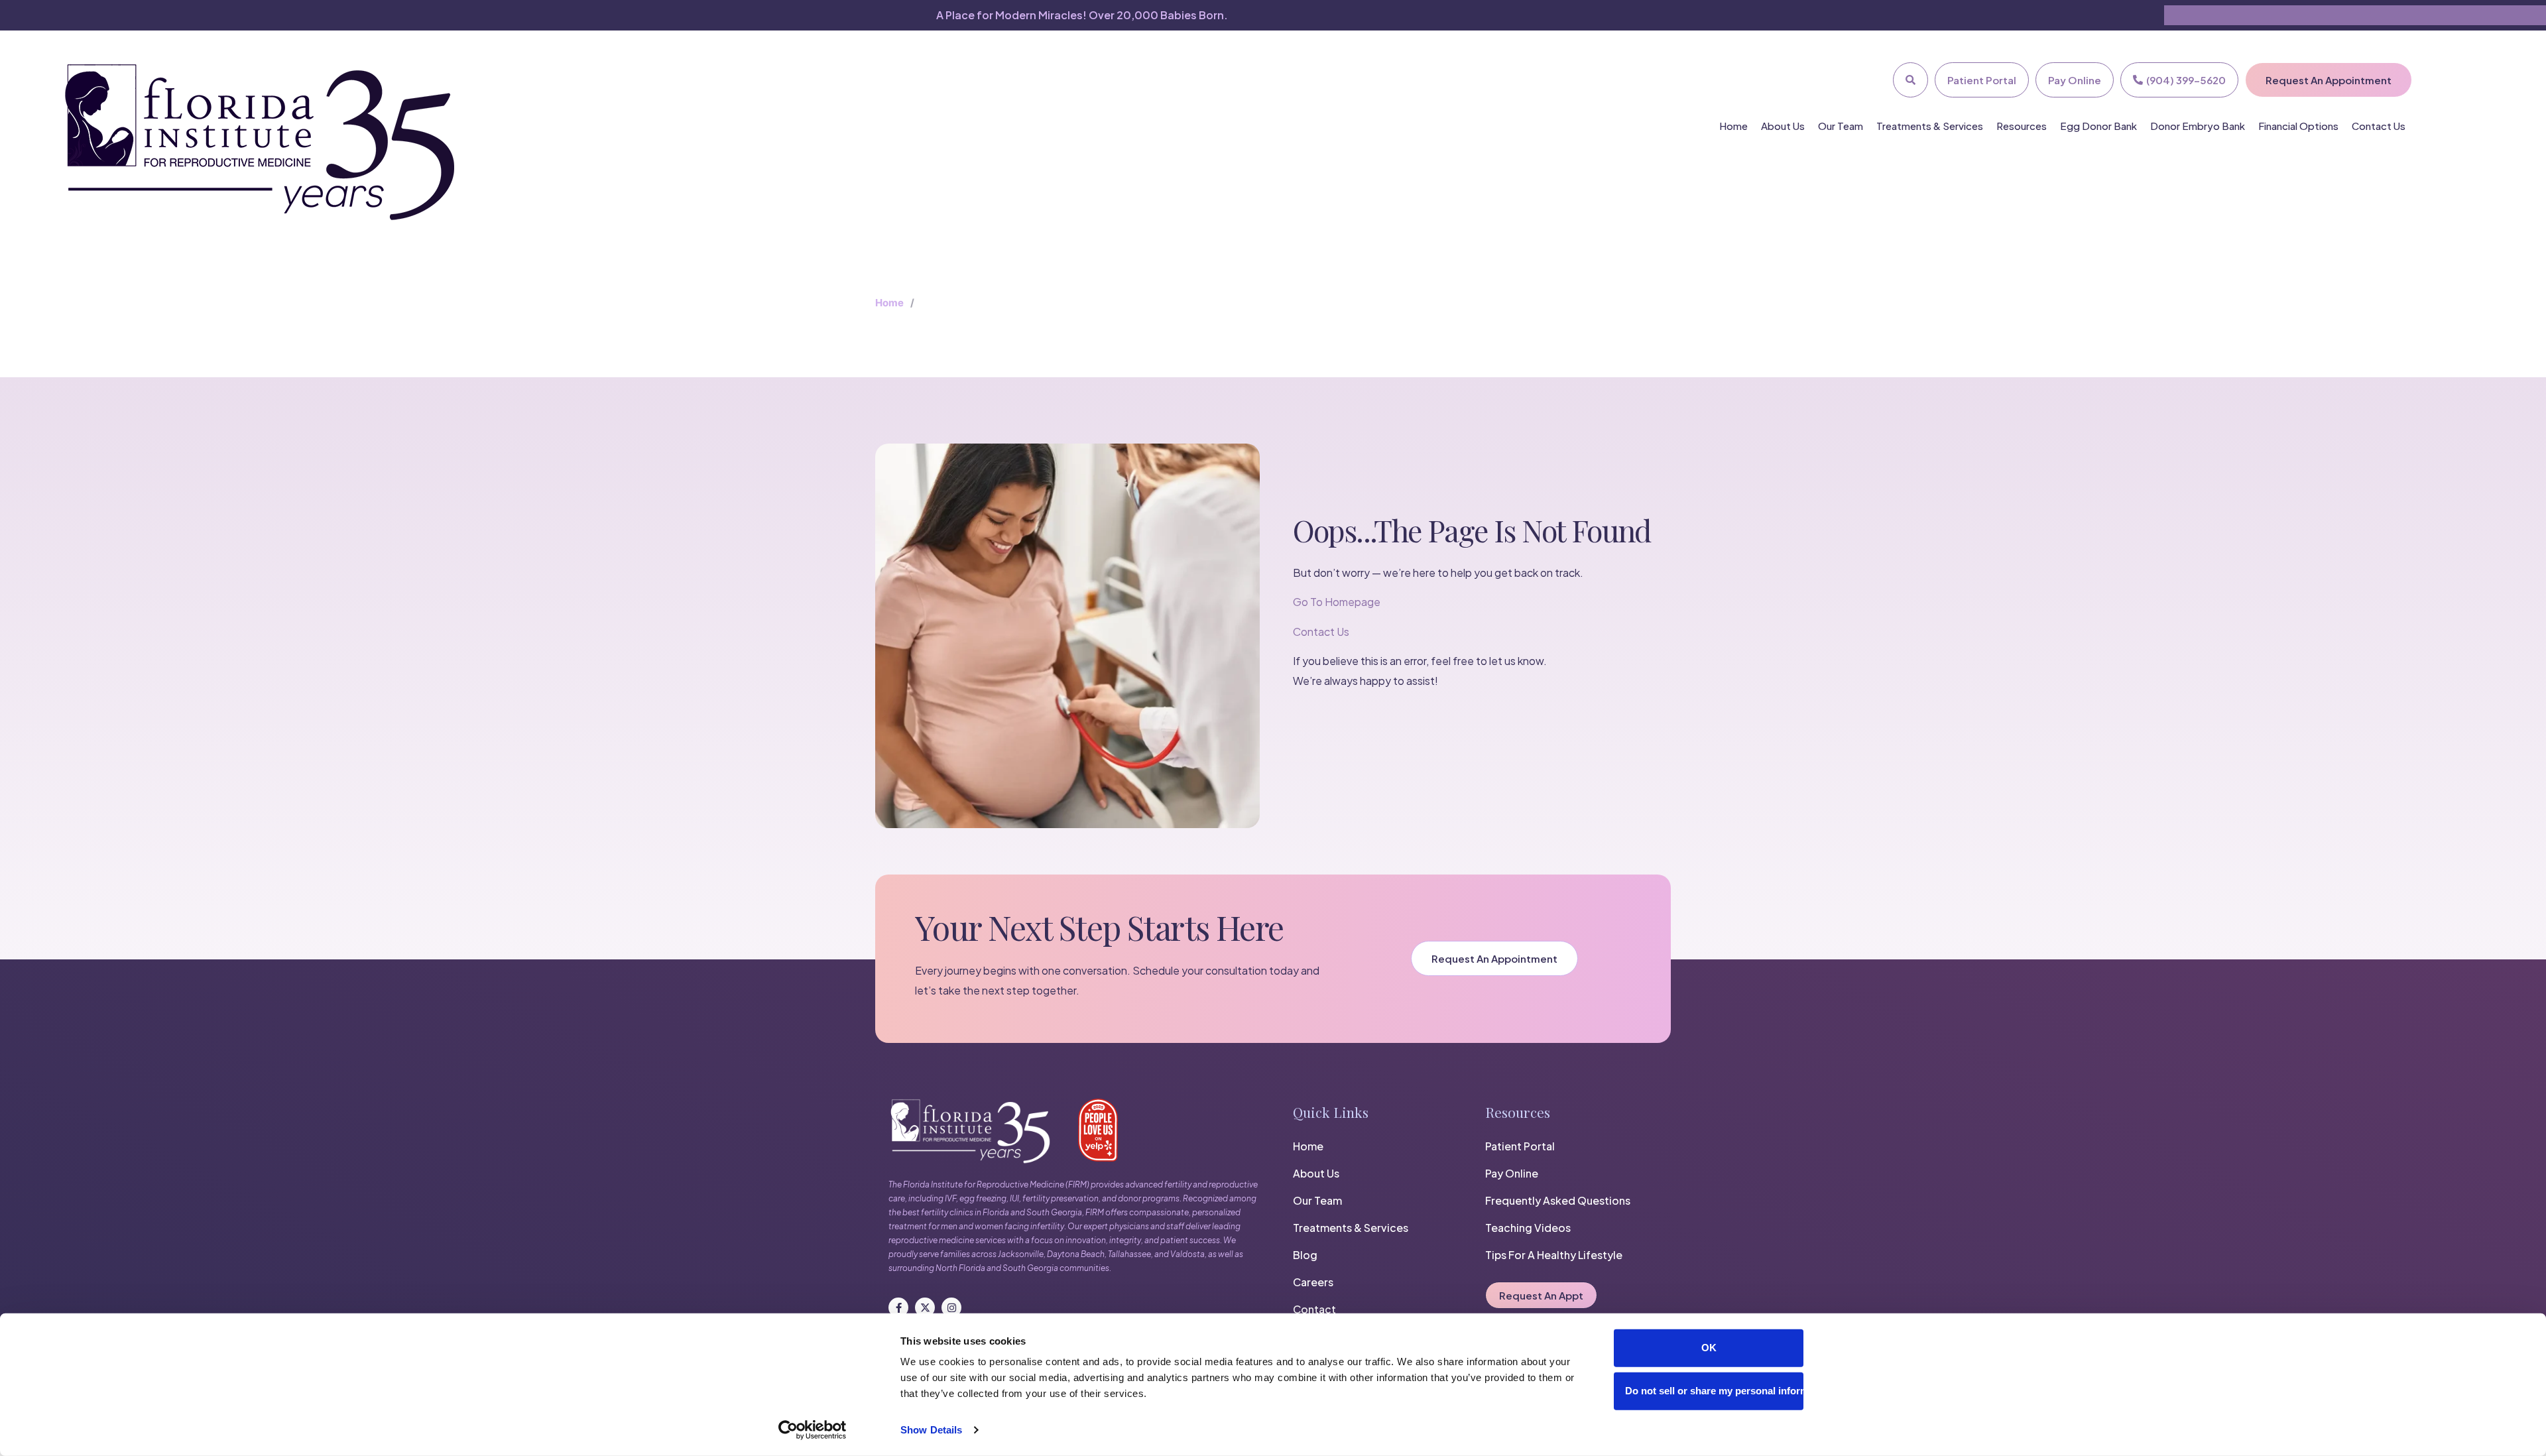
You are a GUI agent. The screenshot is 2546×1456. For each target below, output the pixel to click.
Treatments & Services (1930, 126)
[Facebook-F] (898, 1307)
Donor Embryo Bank (2198, 126)
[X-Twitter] (925, 1307)
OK (1709, 1348)
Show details (931, 1430)
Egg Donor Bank (2098, 126)
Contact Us (2379, 126)
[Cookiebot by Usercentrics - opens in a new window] (813, 1430)
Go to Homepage (1337, 602)
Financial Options (2298, 126)
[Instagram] (951, 1307)
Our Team (1841, 126)
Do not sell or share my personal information (1714, 1391)
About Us (1783, 126)
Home (1733, 126)
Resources (2022, 126)
